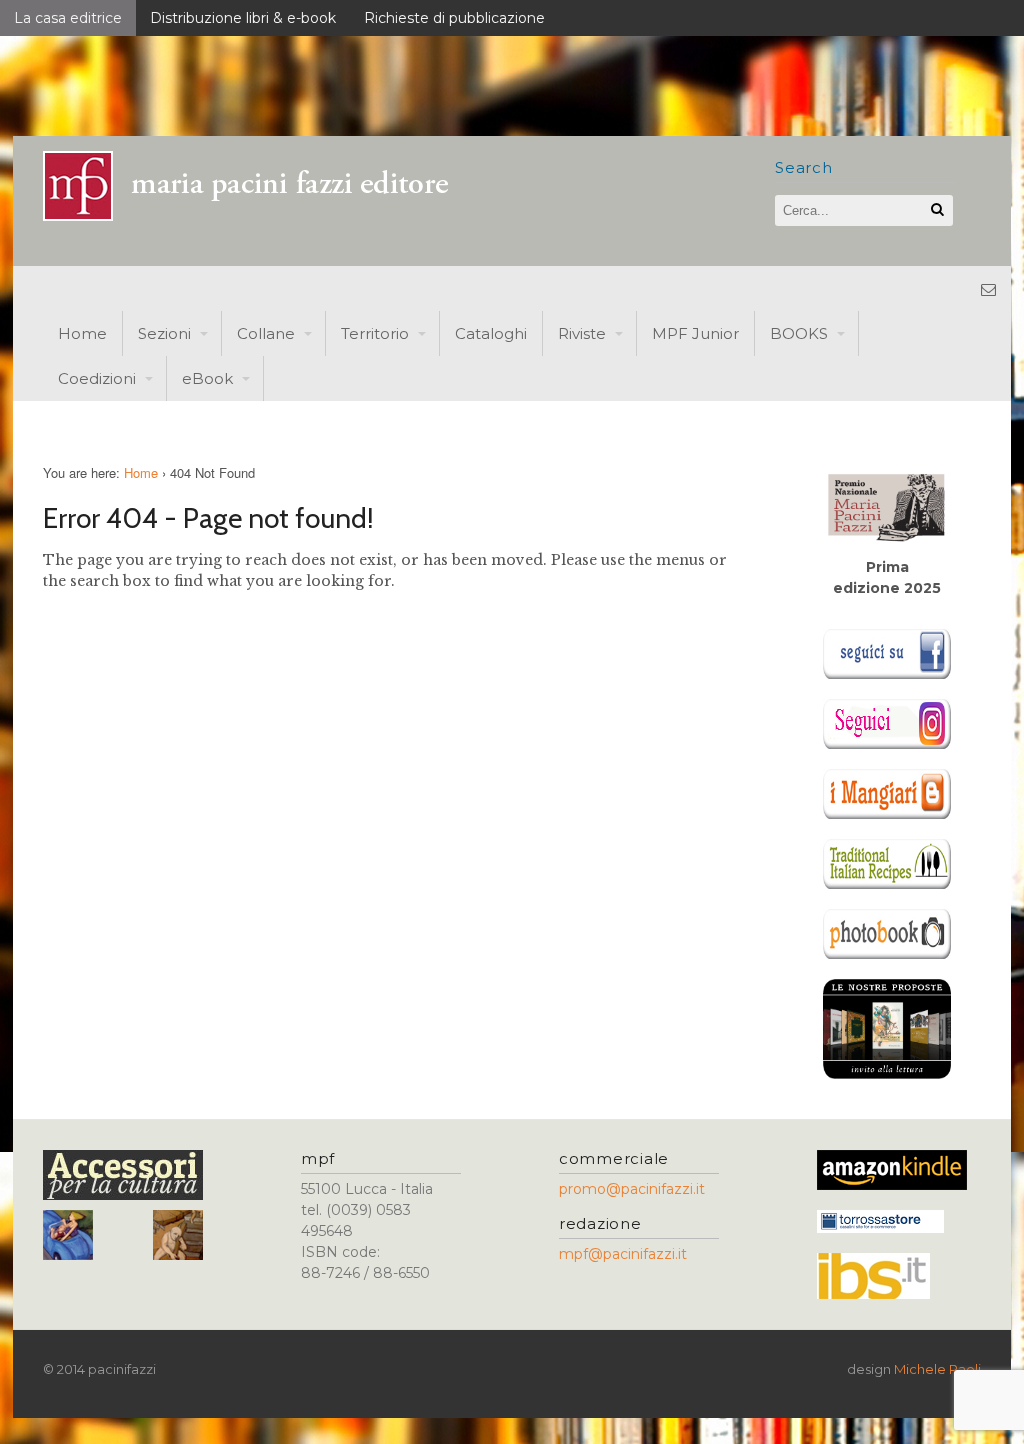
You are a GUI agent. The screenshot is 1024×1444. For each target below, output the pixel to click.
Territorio (375, 333)
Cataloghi (491, 333)
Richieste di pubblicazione (454, 18)
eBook (207, 378)
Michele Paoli (937, 1369)
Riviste (582, 333)
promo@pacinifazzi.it (632, 1189)
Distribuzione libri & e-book (243, 18)
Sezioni (164, 333)
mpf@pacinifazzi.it (623, 1254)
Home (82, 333)
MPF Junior (695, 333)
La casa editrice (68, 18)
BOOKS (799, 333)
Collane (266, 333)
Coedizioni (97, 378)
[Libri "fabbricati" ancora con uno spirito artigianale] (258, 215)
